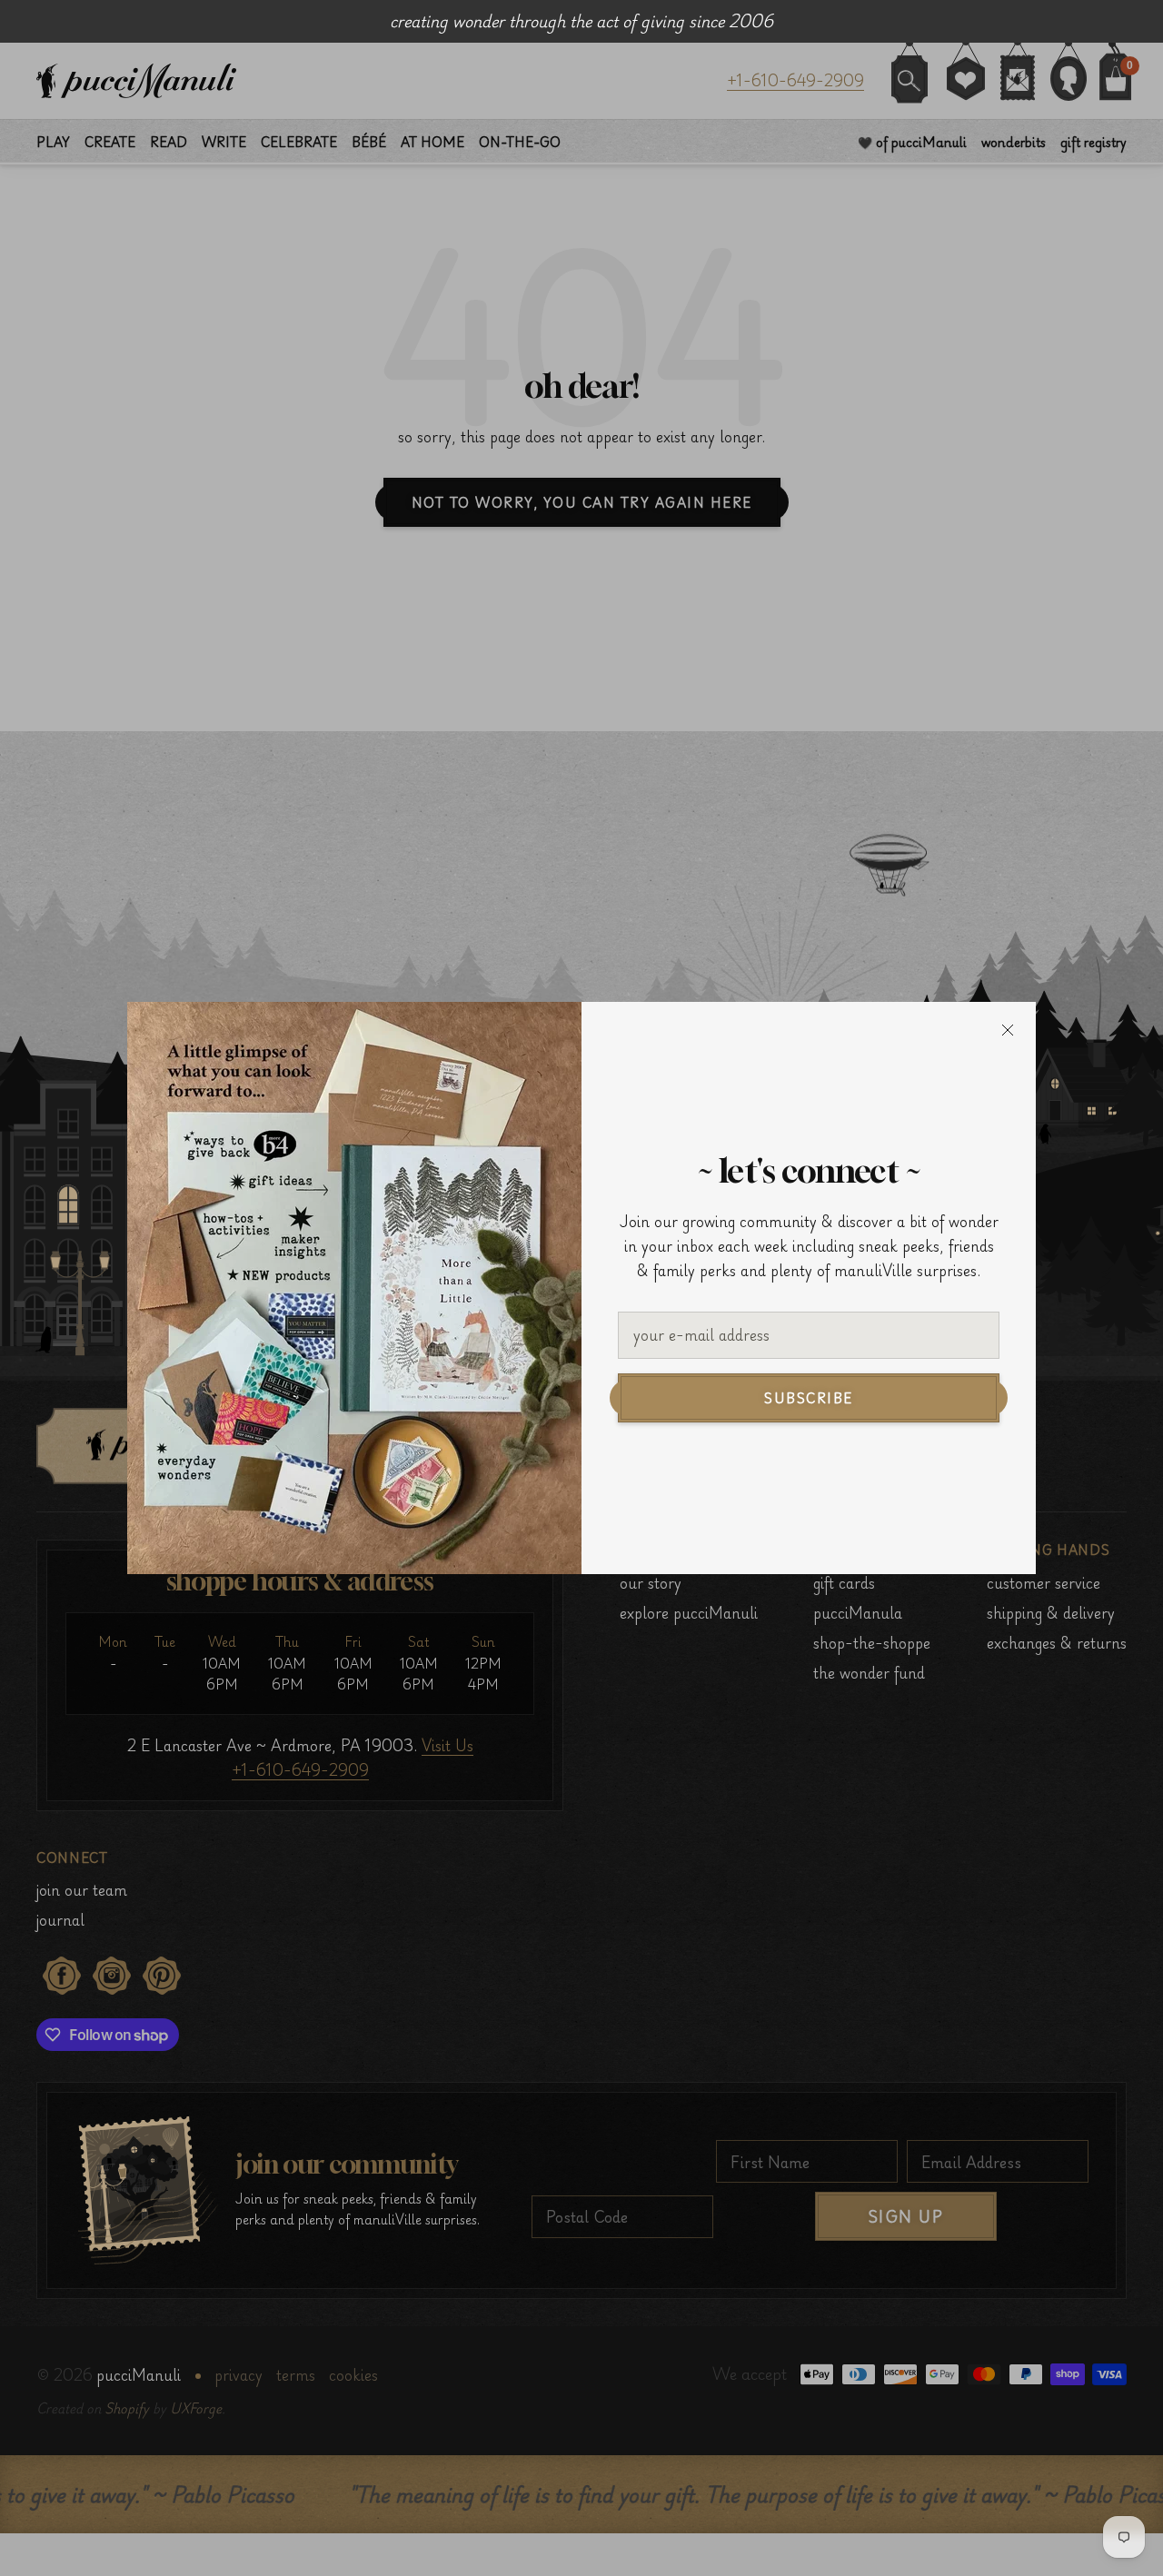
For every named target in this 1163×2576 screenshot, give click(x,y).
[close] (1008, 1030)
